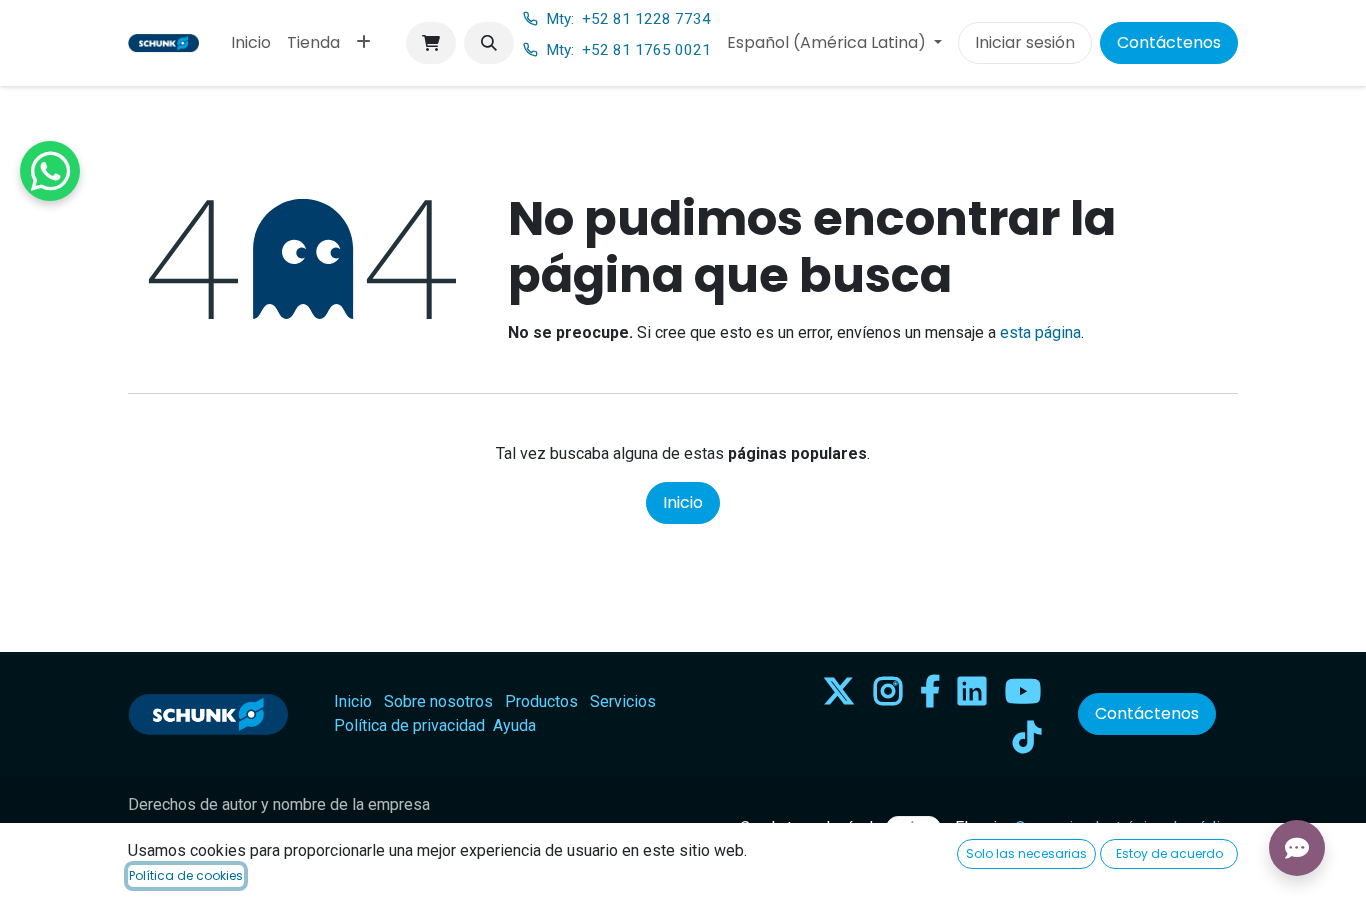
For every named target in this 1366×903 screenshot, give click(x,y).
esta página (1040, 332)
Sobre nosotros (438, 701)
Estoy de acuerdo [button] (1169, 853)
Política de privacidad (409, 725)
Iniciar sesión (1025, 42)
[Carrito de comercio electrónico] (431, 43)
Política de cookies (186, 875)
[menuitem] (251, 43)
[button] (489, 43)
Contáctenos (1169, 42)
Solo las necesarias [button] (1026, 853)
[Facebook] (930, 691)
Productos (541, 701)
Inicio (683, 502)
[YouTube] (1023, 691)
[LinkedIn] (972, 691)
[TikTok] (1027, 737)
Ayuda (514, 725)
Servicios (623, 701)
